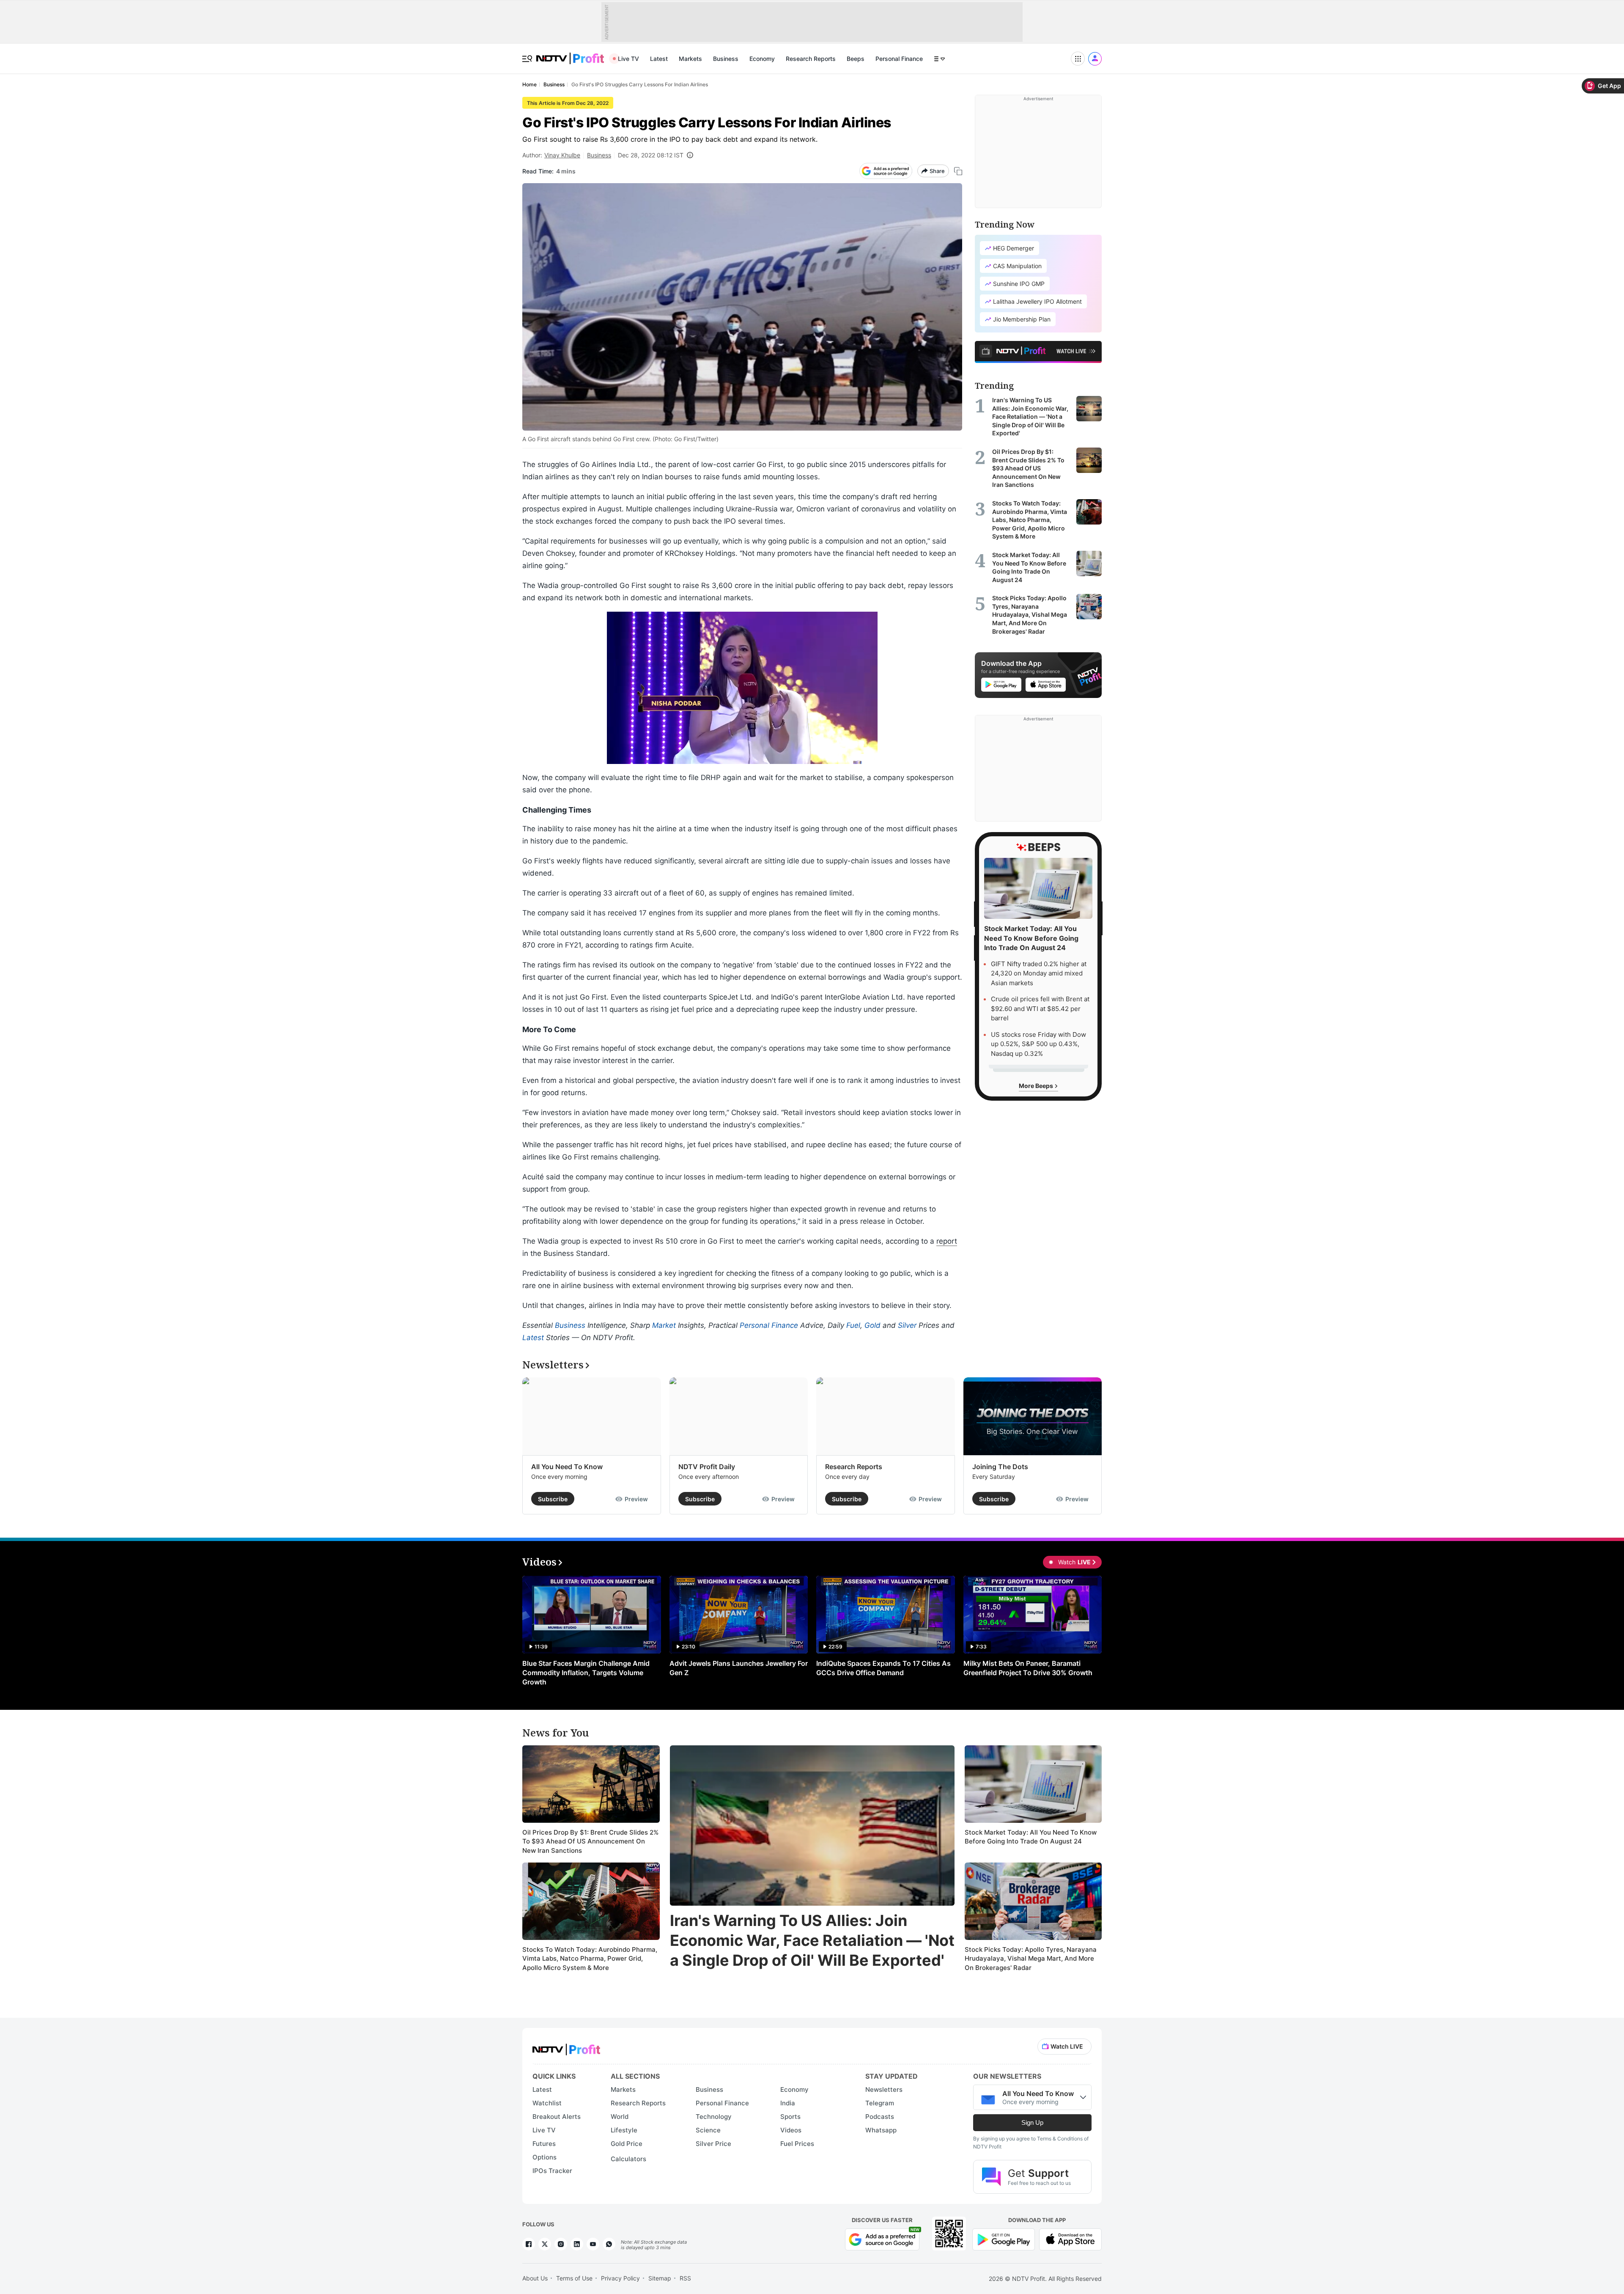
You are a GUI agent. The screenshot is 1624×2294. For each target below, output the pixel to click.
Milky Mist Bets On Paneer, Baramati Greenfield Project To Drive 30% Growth (1028, 1668)
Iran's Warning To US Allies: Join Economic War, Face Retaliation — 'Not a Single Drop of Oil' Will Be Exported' (812, 1940)
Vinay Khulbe (562, 155)
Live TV (628, 59)
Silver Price (713, 2144)
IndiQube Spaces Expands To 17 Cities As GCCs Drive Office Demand (883, 1668)
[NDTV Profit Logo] (566, 2047)
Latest (659, 59)
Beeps (856, 59)
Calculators (628, 2159)
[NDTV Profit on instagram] (561, 2244)
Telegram (880, 2103)
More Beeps (1037, 1086)
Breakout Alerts (557, 2117)
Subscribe (553, 1499)
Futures (544, 2144)
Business (726, 59)
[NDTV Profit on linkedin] (577, 2244)
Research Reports (811, 59)
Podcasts (880, 2117)
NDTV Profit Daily (707, 1467)
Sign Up (1032, 2122)
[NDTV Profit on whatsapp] (609, 2244)
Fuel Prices (797, 2144)
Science (708, 2130)
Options (545, 2157)
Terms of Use (574, 2278)
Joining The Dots (1000, 1467)
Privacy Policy (620, 2278)
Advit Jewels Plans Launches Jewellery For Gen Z (739, 1668)
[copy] (958, 171)
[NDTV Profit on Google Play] (1004, 2238)
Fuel (853, 1325)
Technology (714, 2117)
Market (664, 1325)
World (620, 2117)
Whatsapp (881, 2130)
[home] (570, 54)
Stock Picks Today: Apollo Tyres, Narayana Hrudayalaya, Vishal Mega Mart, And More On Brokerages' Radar (1031, 1959)
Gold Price (627, 2144)
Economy (762, 59)
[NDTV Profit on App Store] (1070, 2238)
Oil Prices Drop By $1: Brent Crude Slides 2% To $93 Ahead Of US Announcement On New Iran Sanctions (590, 1841)
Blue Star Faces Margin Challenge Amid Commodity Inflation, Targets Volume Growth (586, 1673)
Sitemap (660, 2278)
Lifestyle (624, 2130)
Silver (907, 1325)
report (947, 1241)
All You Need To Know (567, 1467)
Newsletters (884, 2089)
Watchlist (547, 2103)
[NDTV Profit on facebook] (529, 2244)
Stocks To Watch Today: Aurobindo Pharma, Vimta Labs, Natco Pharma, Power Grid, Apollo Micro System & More (590, 1959)
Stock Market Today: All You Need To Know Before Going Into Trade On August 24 (1031, 1837)
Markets (690, 59)
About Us (535, 2278)
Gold (872, 1325)
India (788, 2103)
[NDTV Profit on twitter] (545, 2244)
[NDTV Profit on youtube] (593, 2244)
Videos (791, 2130)
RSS (685, 2278)
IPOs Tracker (552, 2171)
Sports (790, 2117)
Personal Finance (899, 59)
